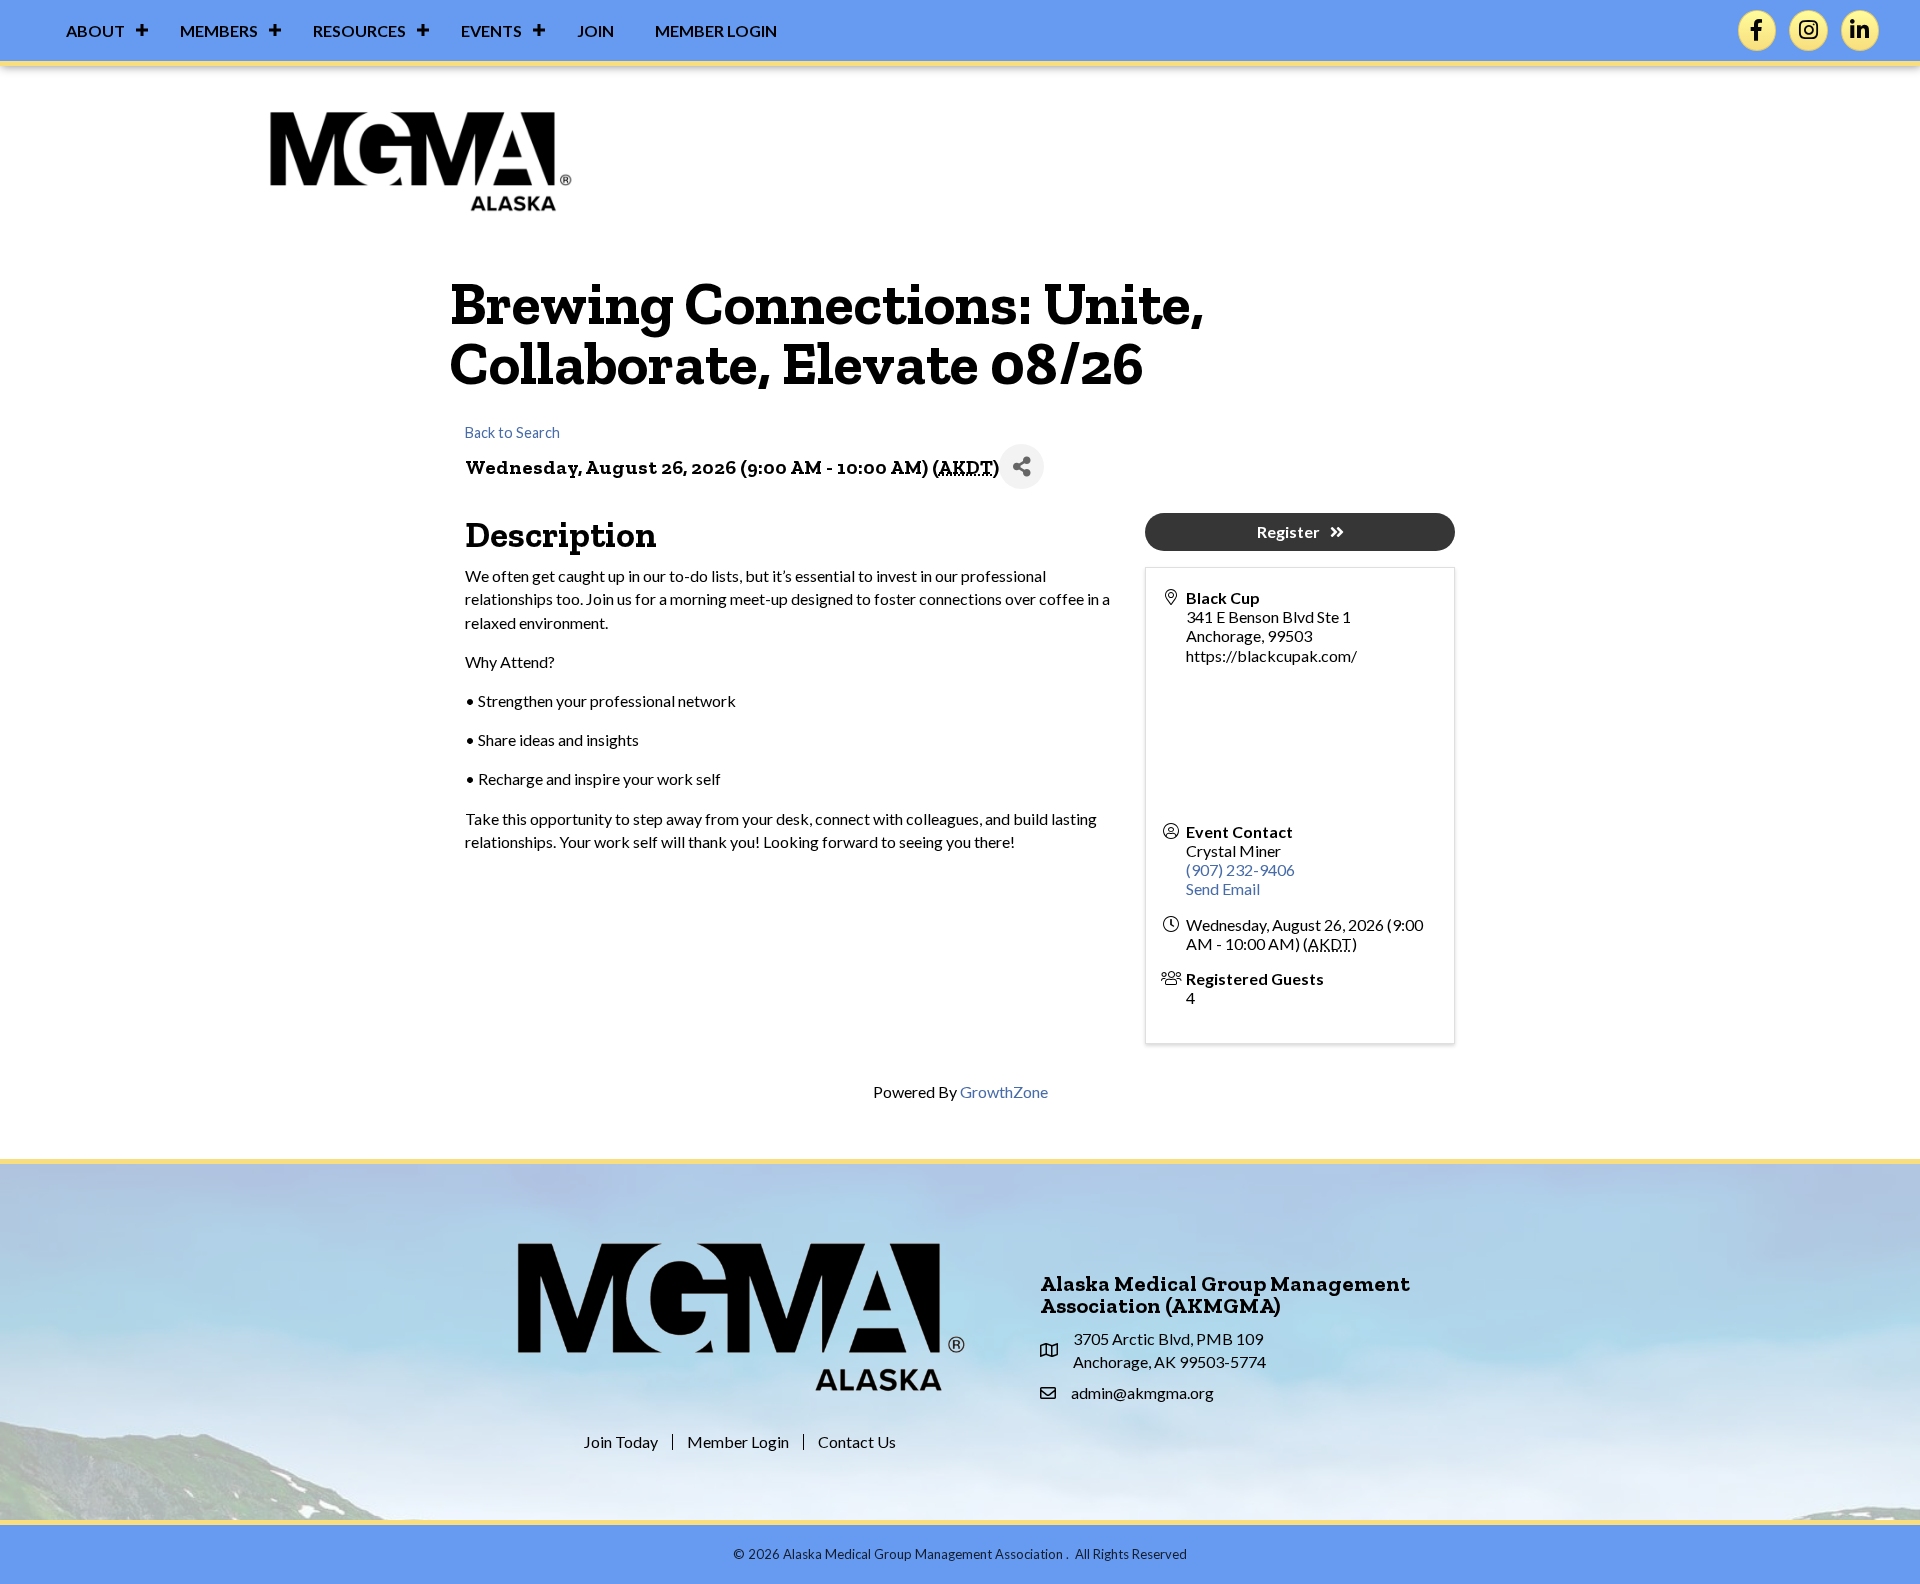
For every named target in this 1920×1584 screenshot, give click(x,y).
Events (491, 30)
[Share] (1021, 466)
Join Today (621, 1442)
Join (595, 30)
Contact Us (857, 1442)
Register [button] (1288, 531)
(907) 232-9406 (1240, 869)
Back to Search (512, 432)
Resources (359, 30)
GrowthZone (1004, 1091)
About (95, 30)
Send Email (1223, 888)
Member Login (716, 30)
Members (219, 30)
